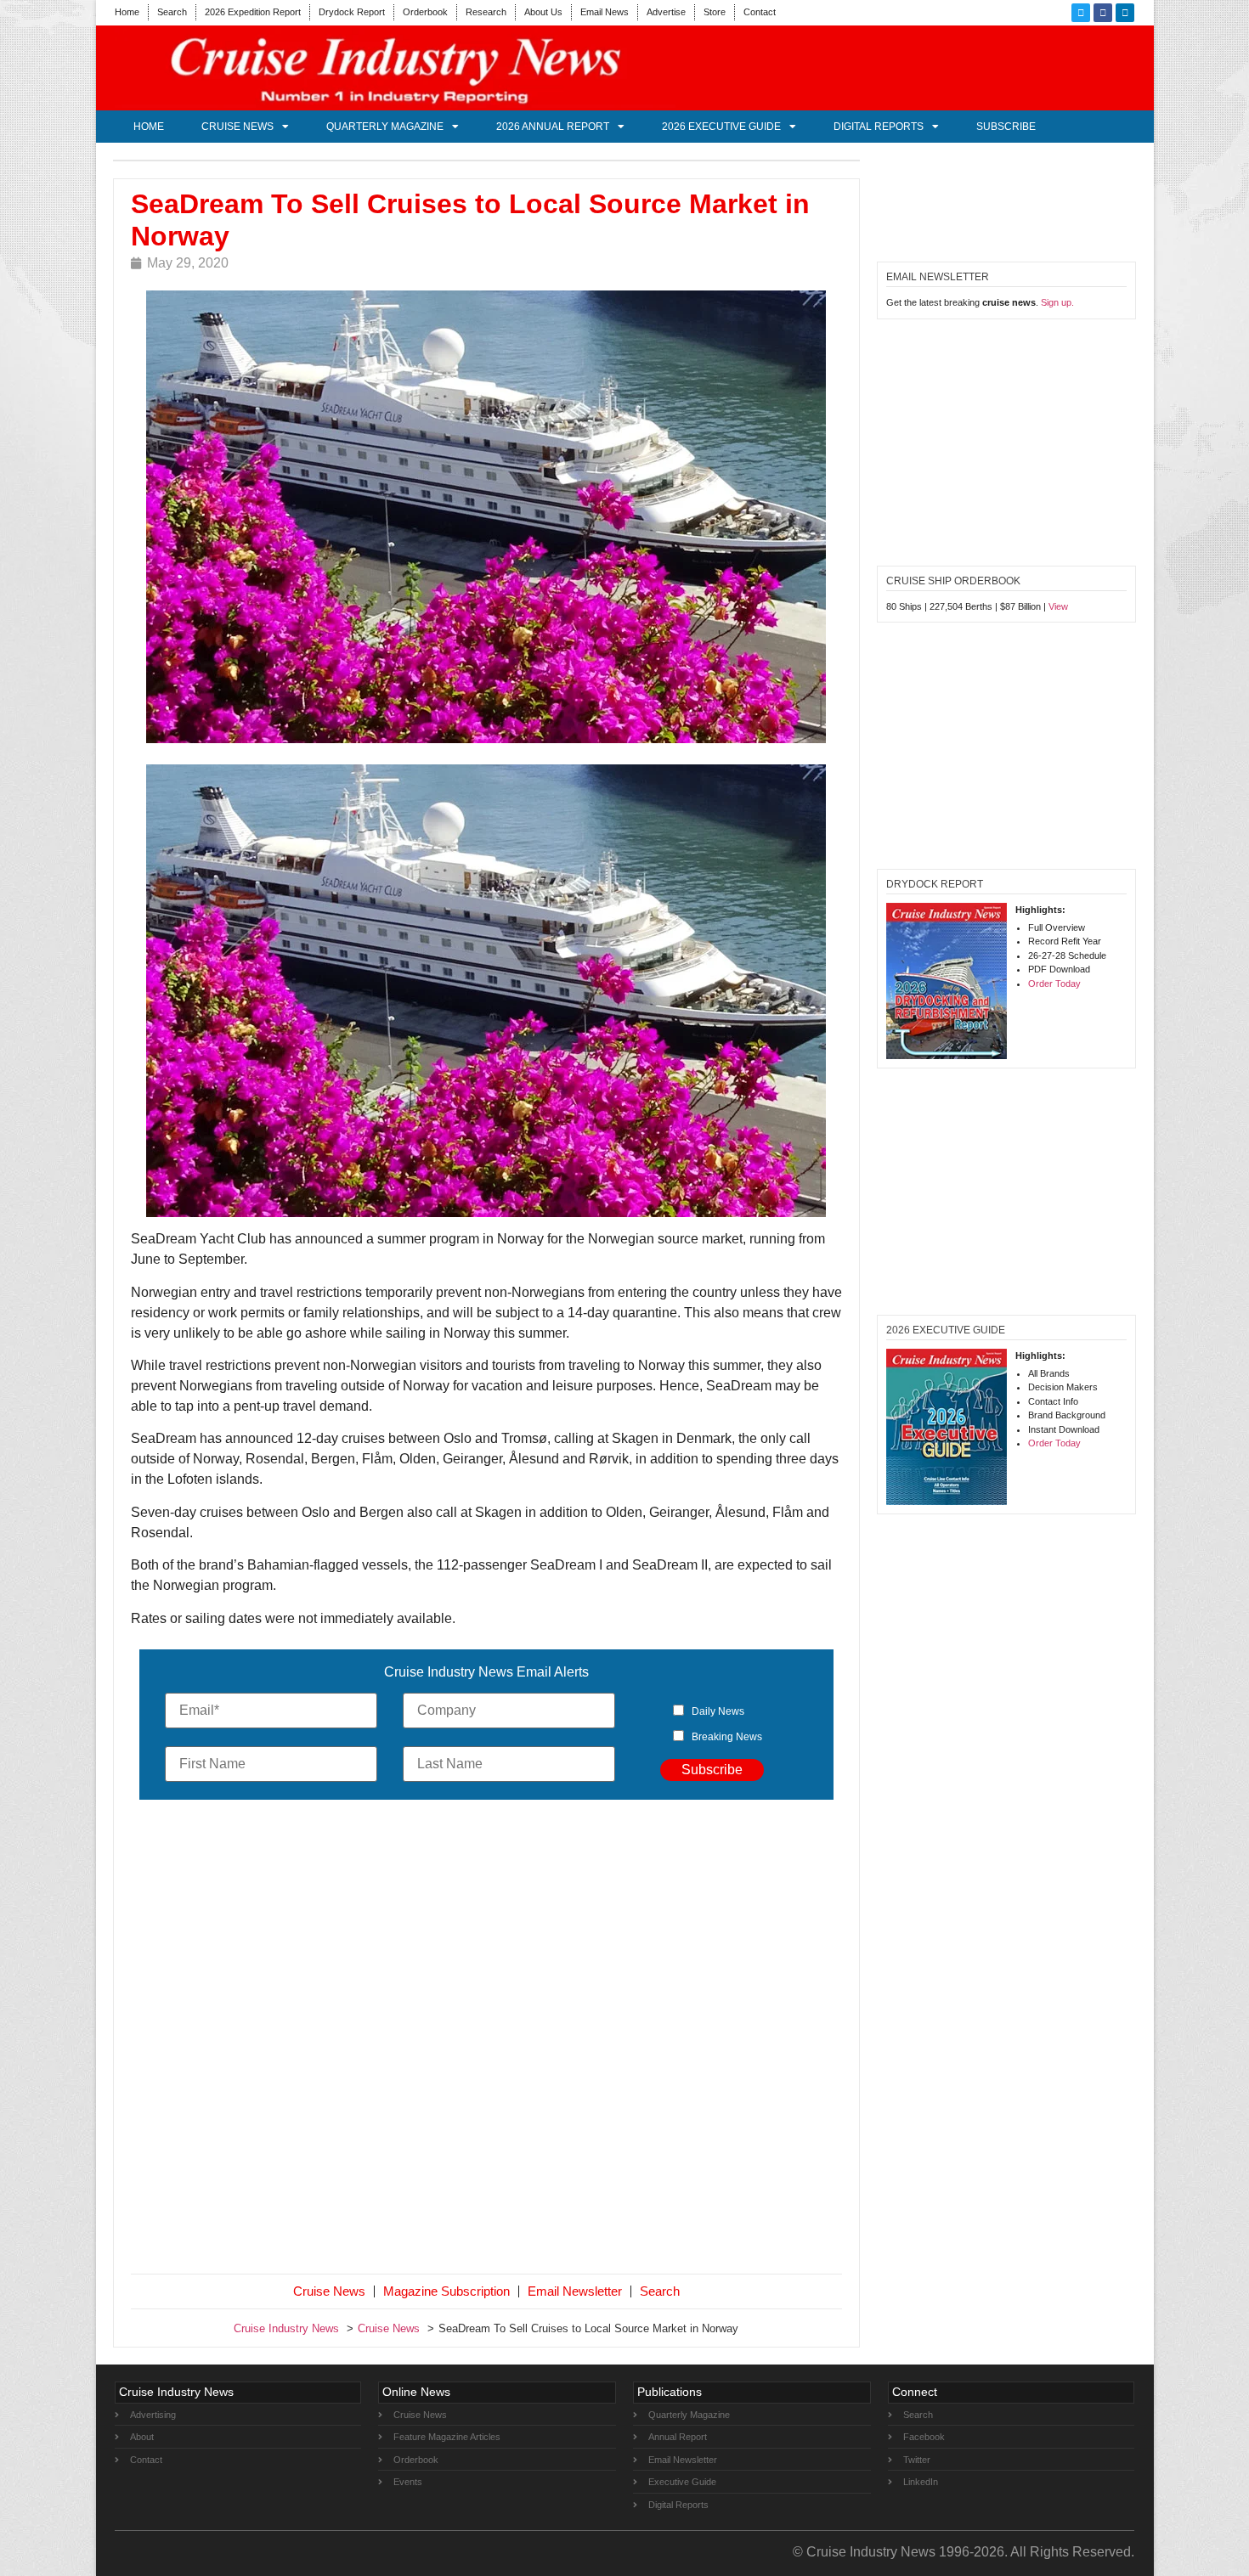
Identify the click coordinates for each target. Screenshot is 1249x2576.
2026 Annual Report (553, 127)
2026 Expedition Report (253, 12)
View (1058, 606)
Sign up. (1057, 302)
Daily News (718, 1711)
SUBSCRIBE (1006, 127)
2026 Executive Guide (721, 127)
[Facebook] (1103, 13)
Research (486, 12)
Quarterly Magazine (385, 127)
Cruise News (237, 127)
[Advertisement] (487, 2040)
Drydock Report (352, 12)
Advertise (666, 12)
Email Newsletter (575, 2291)
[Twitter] (1081, 13)
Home (127, 12)
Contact (760, 12)
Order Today (1054, 984)
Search (172, 12)
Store (715, 12)
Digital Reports (879, 127)
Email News (605, 12)
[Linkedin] (1125, 13)
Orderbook (425, 12)
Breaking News (727, 1737)
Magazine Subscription (446, 2291)
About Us (543, 12)
